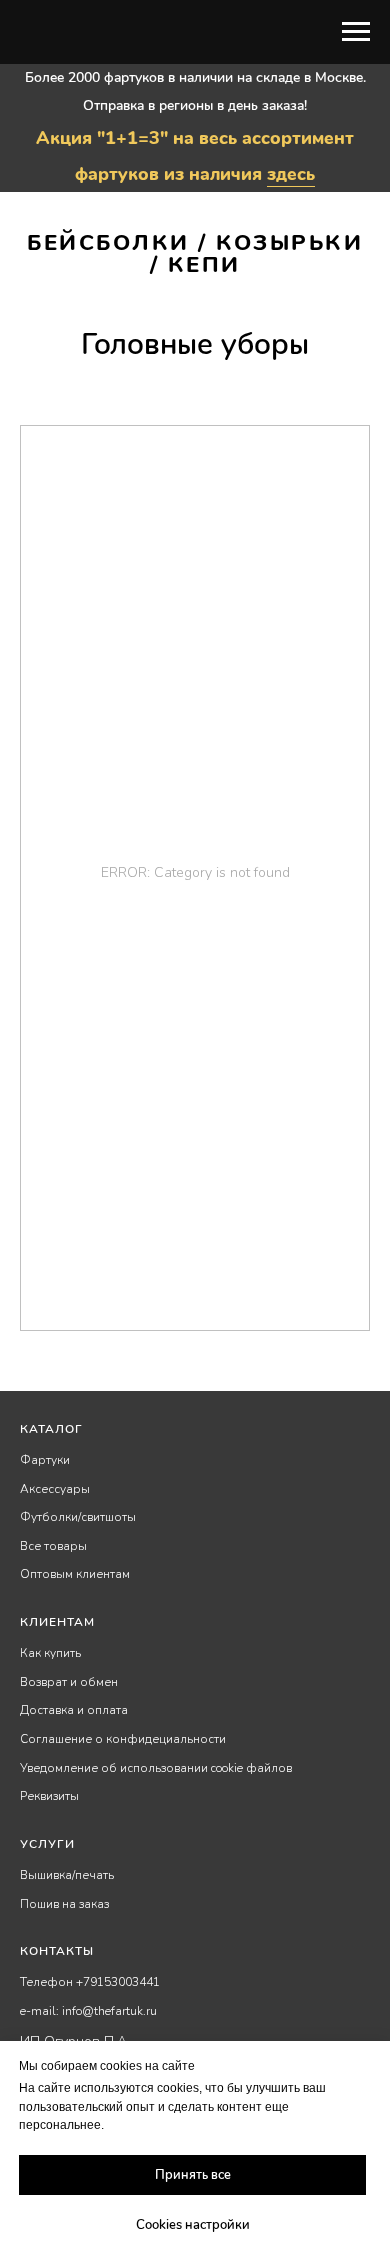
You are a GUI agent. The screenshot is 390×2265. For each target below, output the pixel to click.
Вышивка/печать (67, 1875)
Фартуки (45, 1460)
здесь (291, 174)
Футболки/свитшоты (78, 1517)
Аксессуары (55, 1489)
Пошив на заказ (64, 1904)
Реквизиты (49, 1796)
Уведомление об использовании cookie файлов (156, 1768)
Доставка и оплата (74, 1710)
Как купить (50, 1653)
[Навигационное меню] (356, 32)
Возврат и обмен (69, 1682)
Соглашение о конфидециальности (123, 1739)
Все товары (53, 1546)
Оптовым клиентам (75, 1574)
